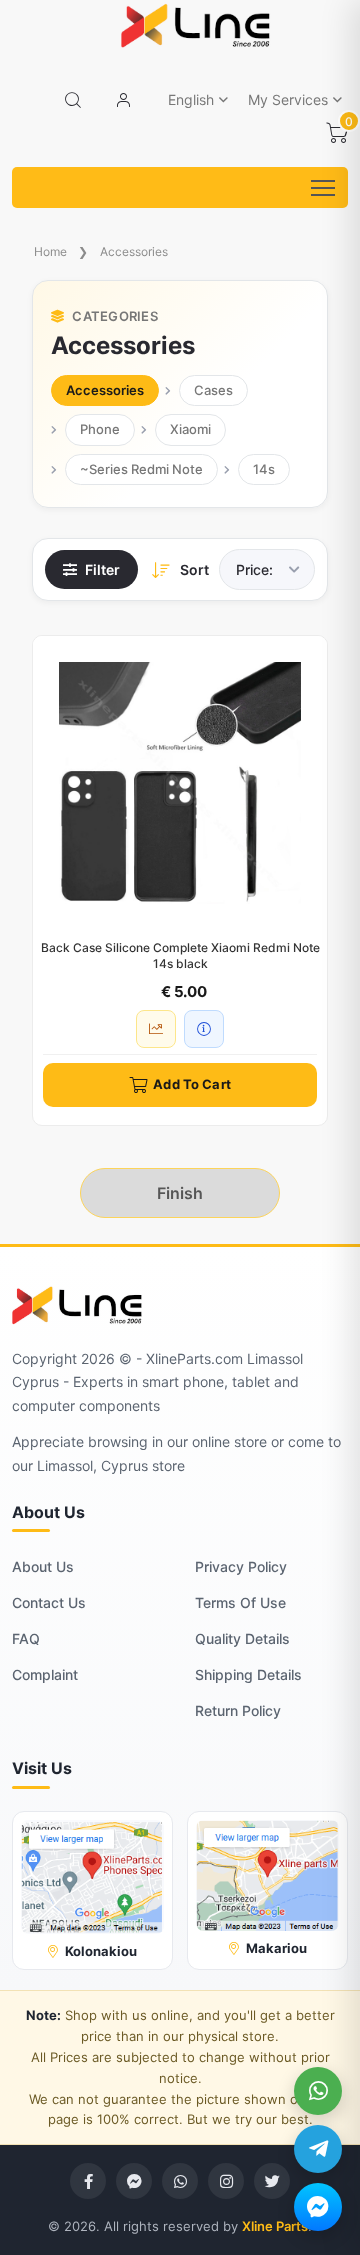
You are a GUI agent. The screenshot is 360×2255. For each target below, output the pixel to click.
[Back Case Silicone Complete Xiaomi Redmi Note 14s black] (180, 783)
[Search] (73, 100)
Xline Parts (275, 2226)
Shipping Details (248, 1674)
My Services (288, 99)
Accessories (134, 251)
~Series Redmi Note (141, 469)
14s (264, 469)
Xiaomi (190, 429)
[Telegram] (318, 2149)
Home (50, 251)
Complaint (45, 1674)
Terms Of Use (240, 1602)
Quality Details (242, 1638)
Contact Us (49, 1602)
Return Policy (238, 1710)
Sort (194, 569)
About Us (43, 1566)
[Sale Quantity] (156, 1029)
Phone (100, 429)
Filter (102, 569)
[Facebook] (88, 2181)
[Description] (204, 1029)
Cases (213, 390)
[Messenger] (318, 2207)
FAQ (26, 1638)
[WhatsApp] (318, 2091)
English (191, 99)
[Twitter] (272, 2181)
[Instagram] (226, 2181)
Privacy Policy (241, 1566)
